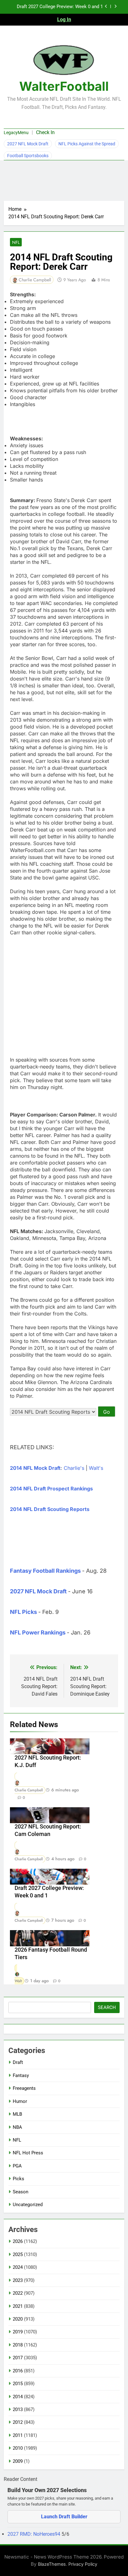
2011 (18, 2435)
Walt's (96, 1468)
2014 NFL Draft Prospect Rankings (51, 1489)
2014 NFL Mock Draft (35, 1468)
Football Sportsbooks (28, 156)
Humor (20, 2101)
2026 (18, 2241)
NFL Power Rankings (38, 1632)
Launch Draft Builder (64, 2517)
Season (21, 2192)
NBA (17, 2127)
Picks (18, 2179)
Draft (18, 2062)
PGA (17, 2166)
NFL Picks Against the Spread (87, 144)
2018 (18, 2345)
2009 (18, 2461)
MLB (17, 2114)
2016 (18, 2371)
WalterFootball (64, 86)
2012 (18, 2422)
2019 (18, 2332)
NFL (16, 242)
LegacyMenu (16, 133)
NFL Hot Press (28, 2153)
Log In (64, 19)
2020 (18, 2319)
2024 (18, 2267)
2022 (18, 2293)
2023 (18, 2280)
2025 (18, 2254)
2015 (18, 2384)
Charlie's (74, 1468)
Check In (45, 132)
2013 (18, 2409)
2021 (18, 2306)
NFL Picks (23, 1612)
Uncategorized (28, 2205)
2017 (18, 2358)
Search (107, 2007)
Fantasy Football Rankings (45, 1571)
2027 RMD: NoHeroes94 (34, 2534)
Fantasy (21, 2075)
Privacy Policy (83, 2564)
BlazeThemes (52, 2564)
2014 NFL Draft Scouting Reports (50, 1509)
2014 (18, 2397)
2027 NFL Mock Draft (28, 144)
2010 (18, 2448)
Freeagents (24, 2088)
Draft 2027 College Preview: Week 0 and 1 (60, 7)
